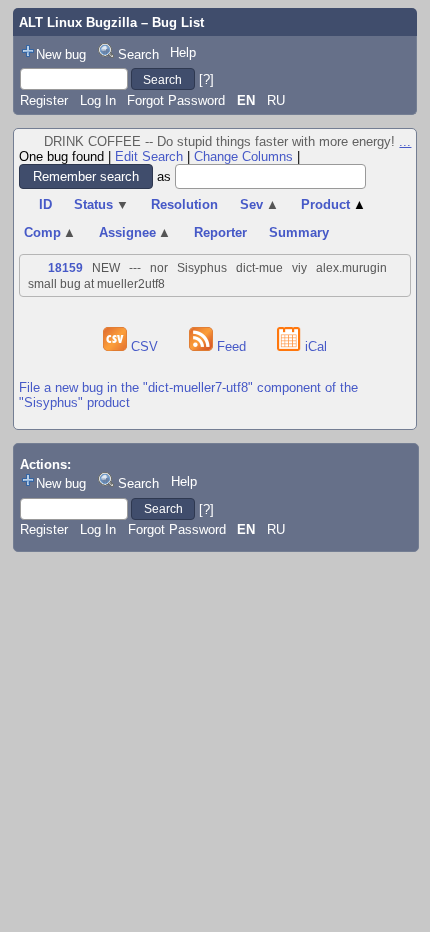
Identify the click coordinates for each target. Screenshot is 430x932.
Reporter (220, 232)
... (405, 141)
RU (276, 100)
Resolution (184, 204)
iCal (314, 346)
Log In (98, 100)
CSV (144, 346)
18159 (65, 268)
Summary (299, 232)
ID (45, 204)
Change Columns (243, 156)
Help (183, 52)
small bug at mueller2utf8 (96, 284)
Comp (50, 232)
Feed (231, 346)
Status (101, 204)
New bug (61, 54)
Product (333, 204)
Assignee (135, 232)
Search (138, 54)
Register (44, 100)
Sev (259, 204)
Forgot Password (176, 100)
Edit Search (149, 156)
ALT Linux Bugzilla (78, 22)
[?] (206, 79)
